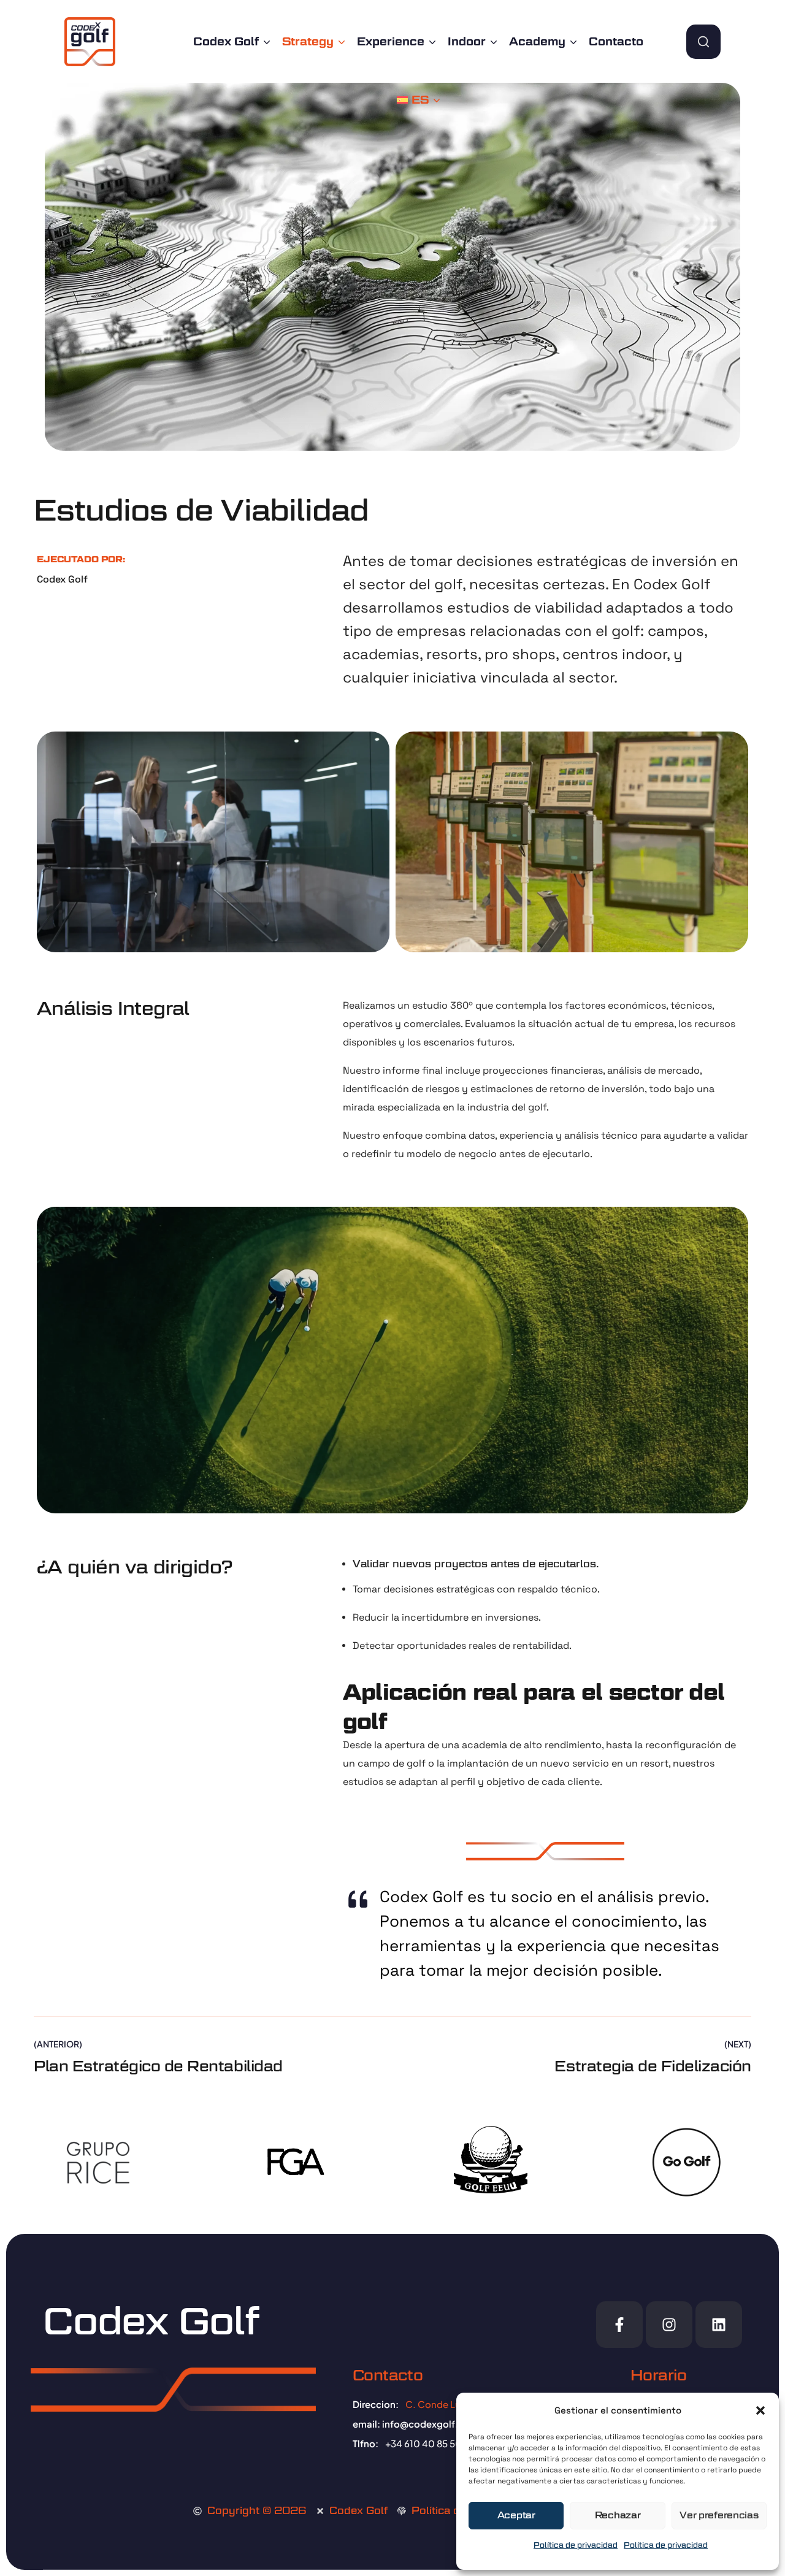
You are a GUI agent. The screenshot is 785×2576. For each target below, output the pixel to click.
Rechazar (618, 2515)
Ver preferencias (719, 2515)
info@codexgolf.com (430, 2424)
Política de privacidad (576, 2545)
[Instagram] (669, 2325)
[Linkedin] (719, 2325)
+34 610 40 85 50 (423, 2443)
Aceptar (516, 2515)
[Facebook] (619, 2325)
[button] (760, 2410)
